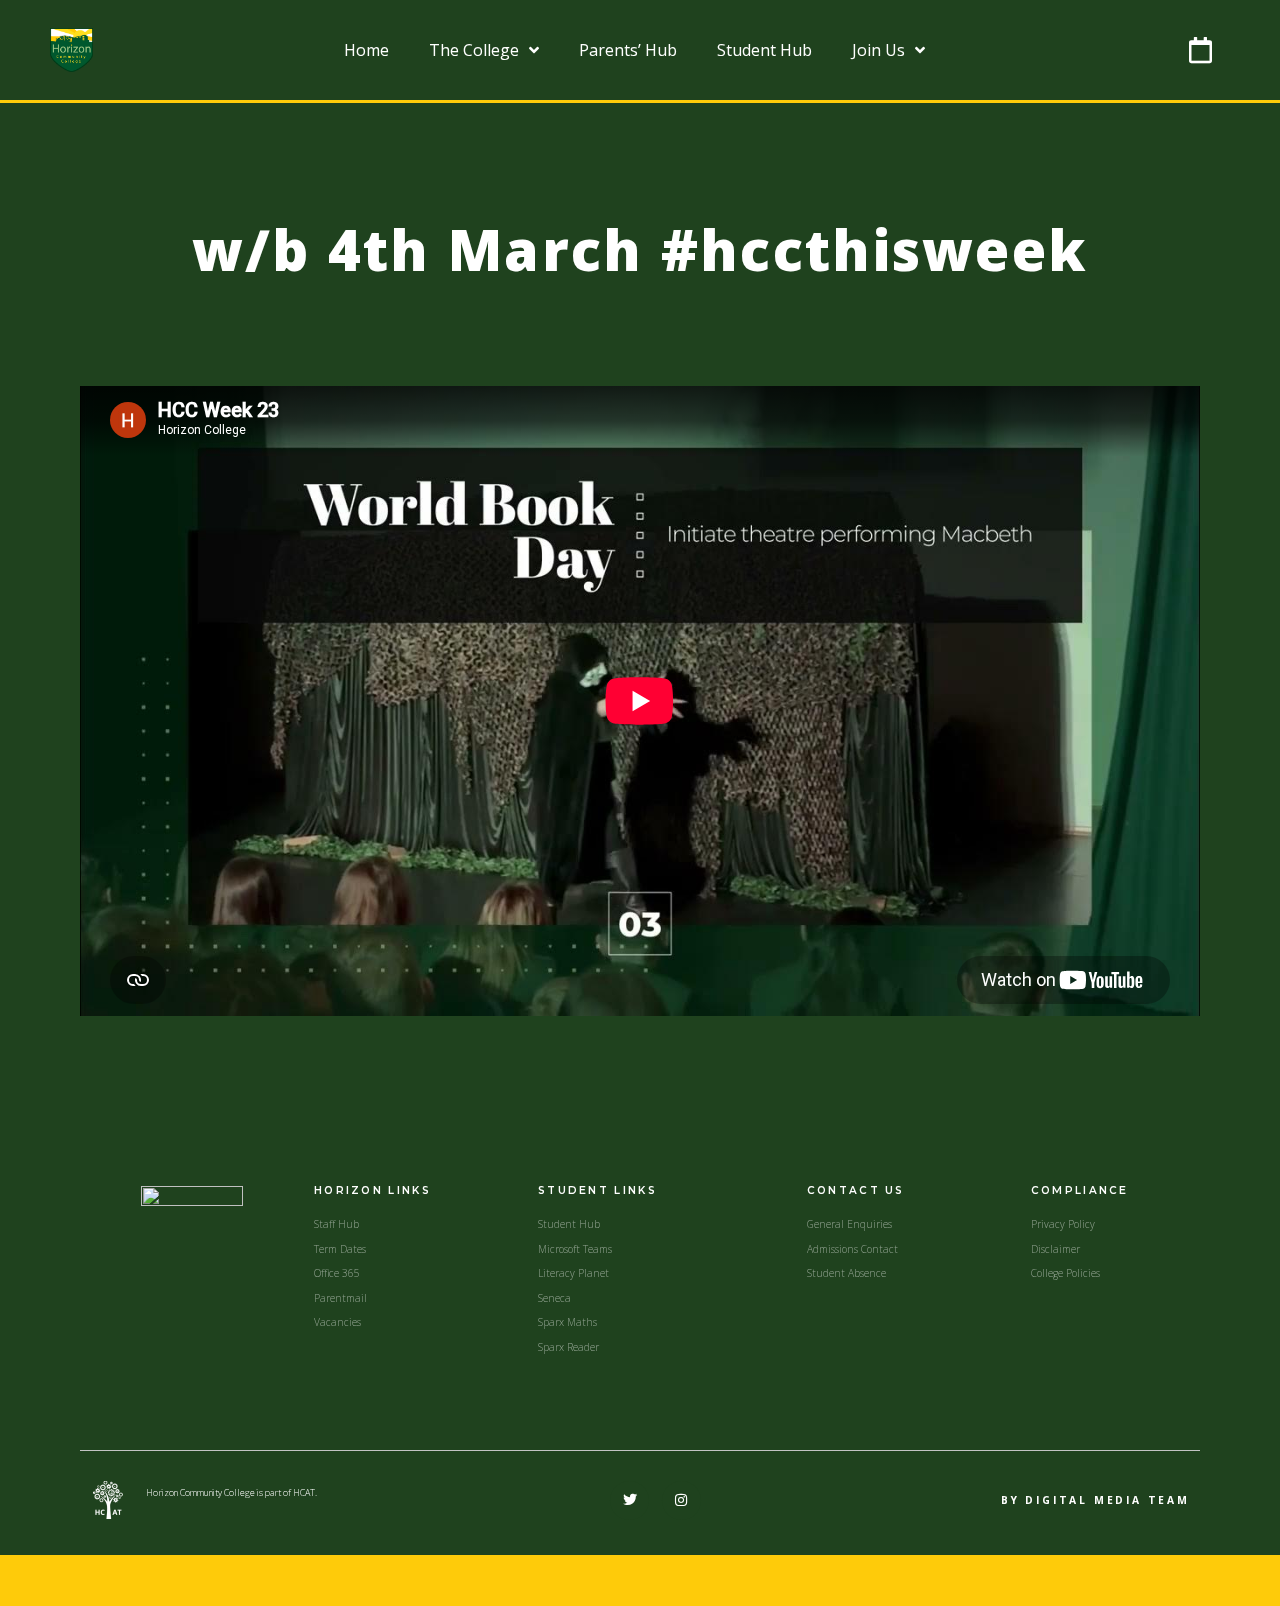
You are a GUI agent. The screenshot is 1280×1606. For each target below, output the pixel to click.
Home (366, 50)
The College (474, 50)
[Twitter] (629, 1500)
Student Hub (764, 50)
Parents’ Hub (628, 50)
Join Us (878, 50)
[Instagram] (681, 1500)
